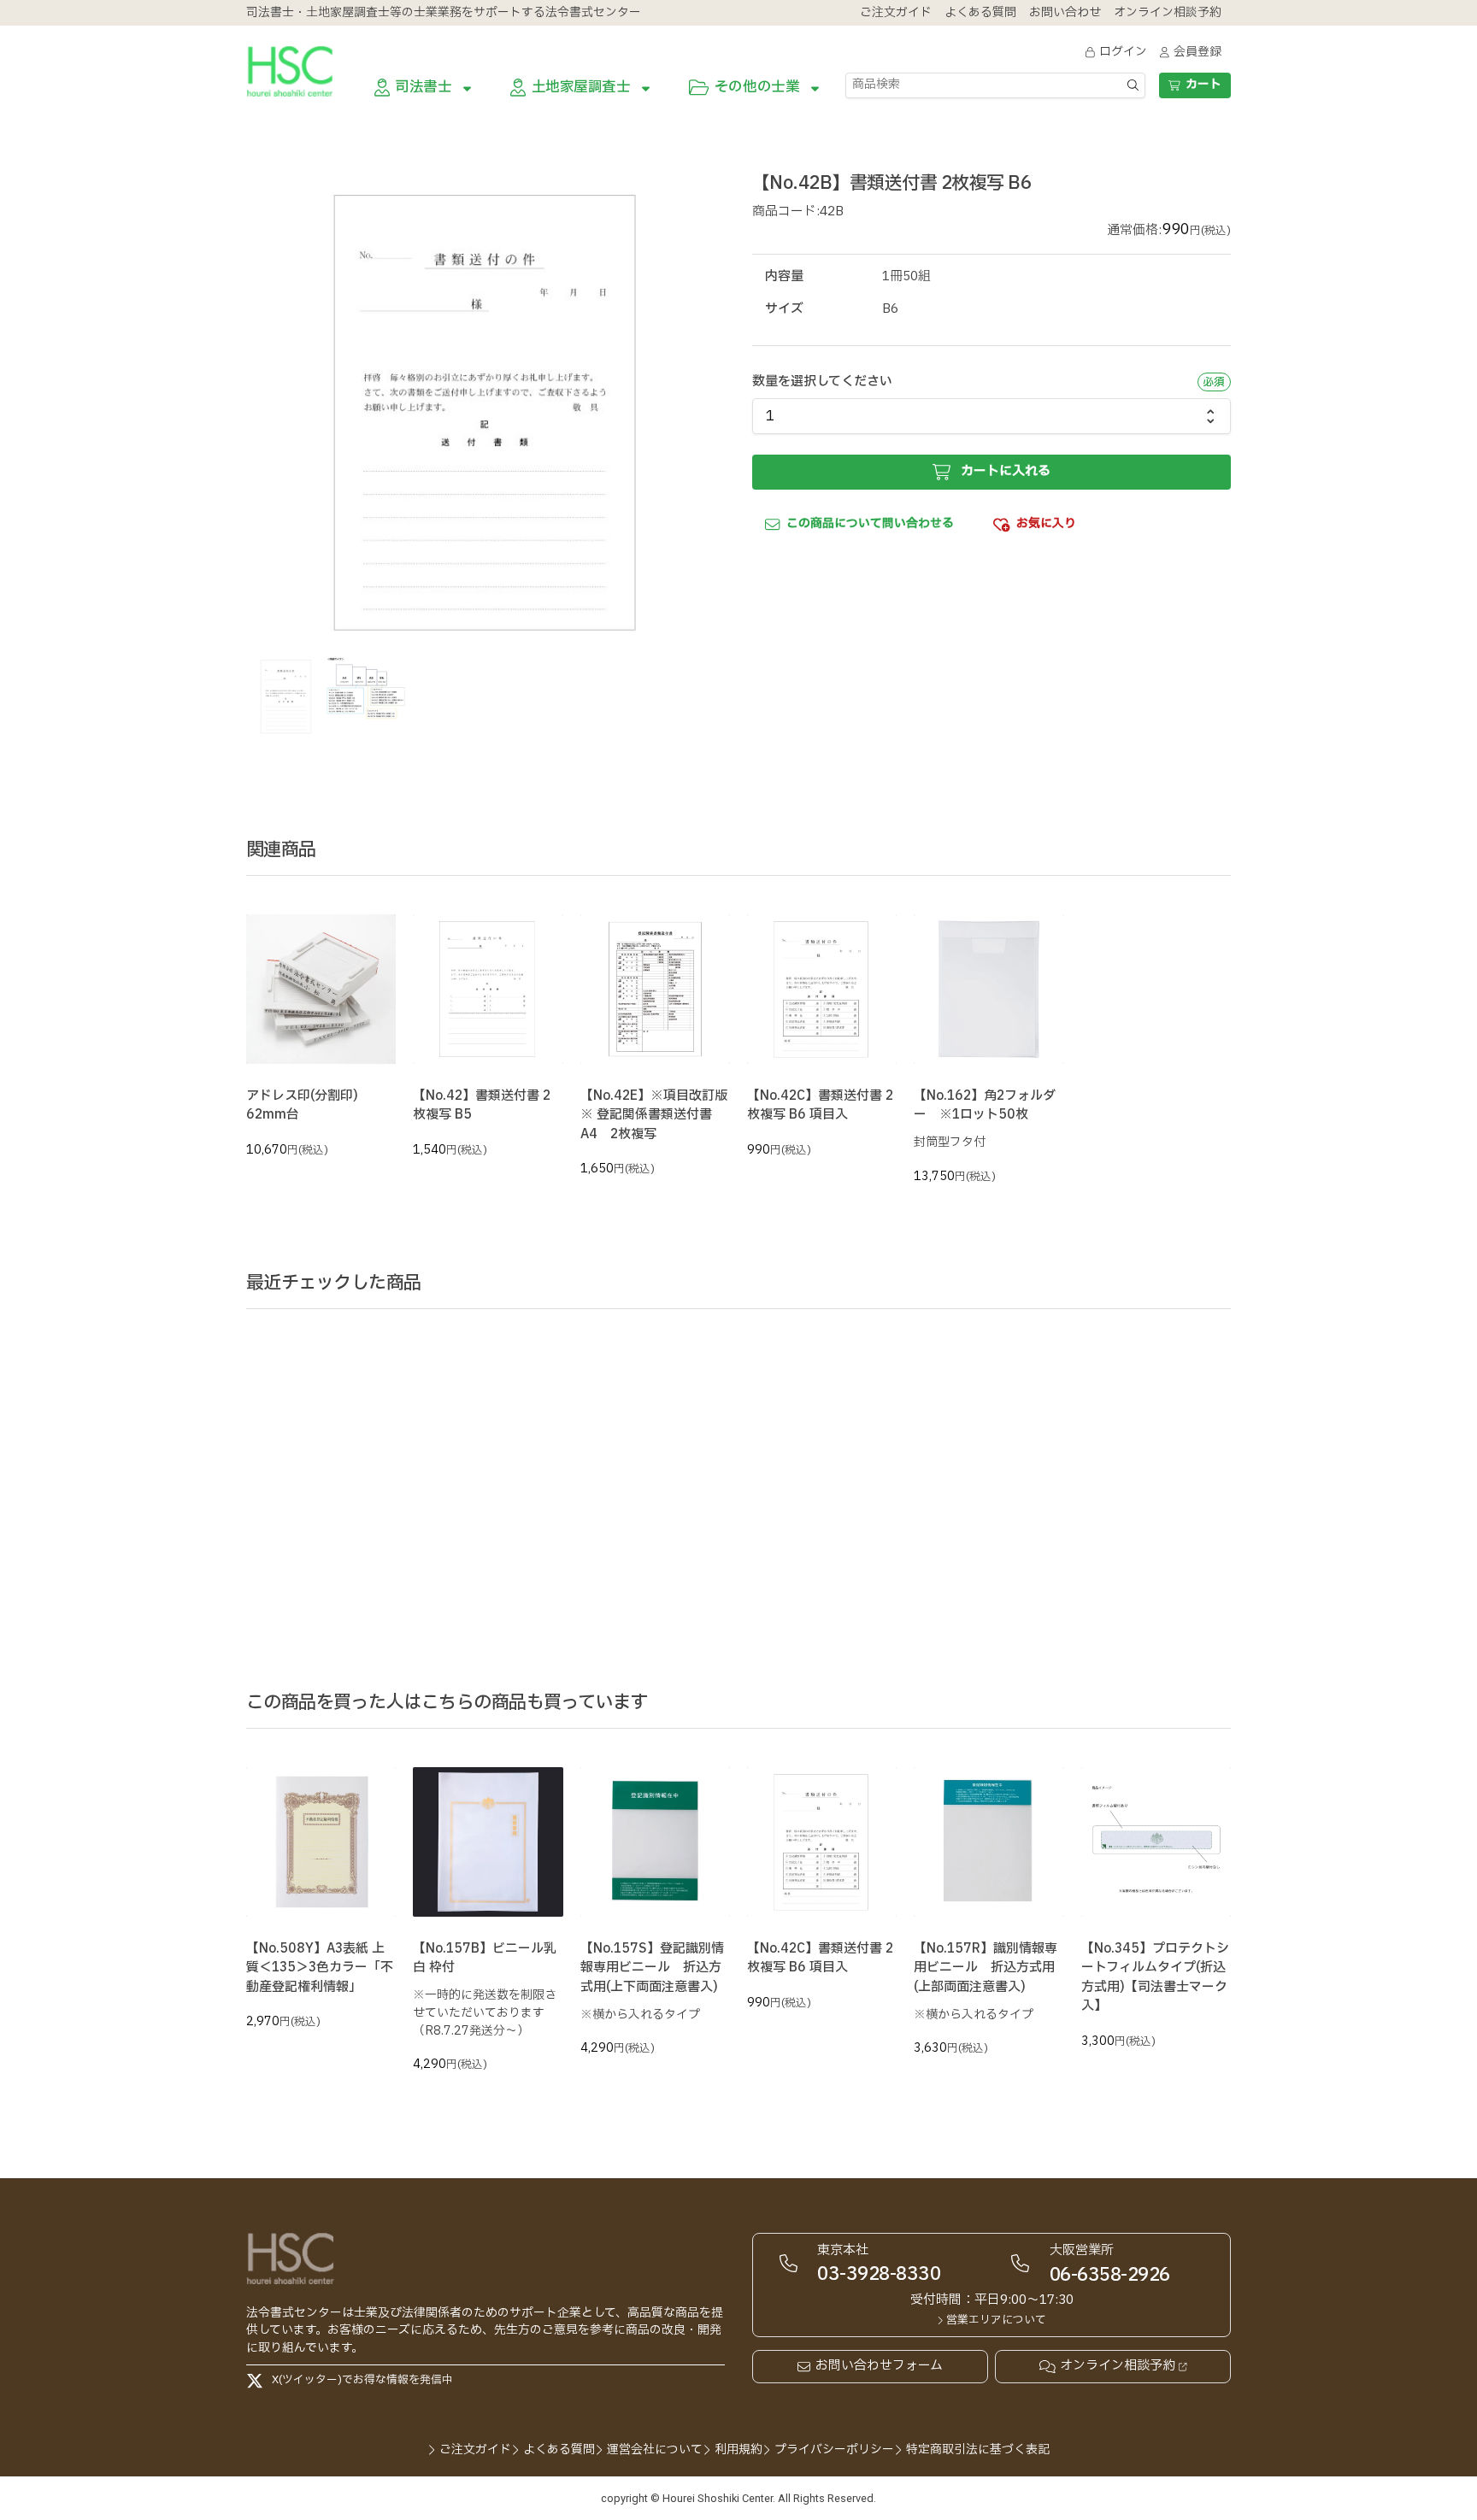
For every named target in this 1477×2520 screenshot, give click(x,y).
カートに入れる (1006, 471)
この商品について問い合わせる (870, 523)
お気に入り (1046, 523)
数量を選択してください (822, 382)
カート (1203, 84)
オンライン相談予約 (1118, 2366)
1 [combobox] (770, 416)
